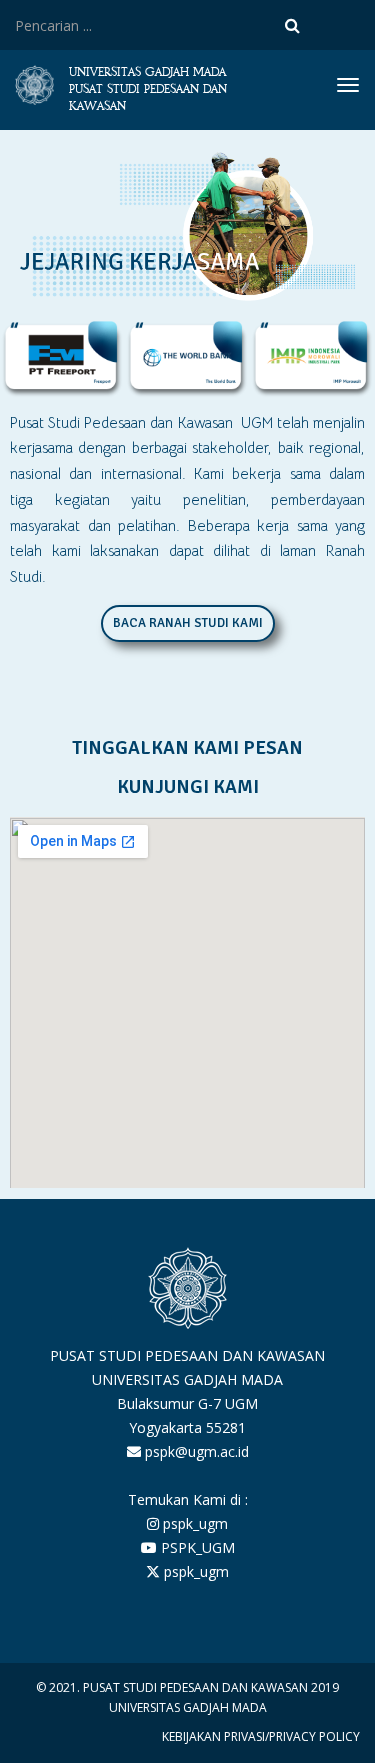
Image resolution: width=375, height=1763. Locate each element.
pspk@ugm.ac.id (195, 1451)
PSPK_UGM (196, 1547)
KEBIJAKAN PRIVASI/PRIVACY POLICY (261, 1736)
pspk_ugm (193, 1523)
